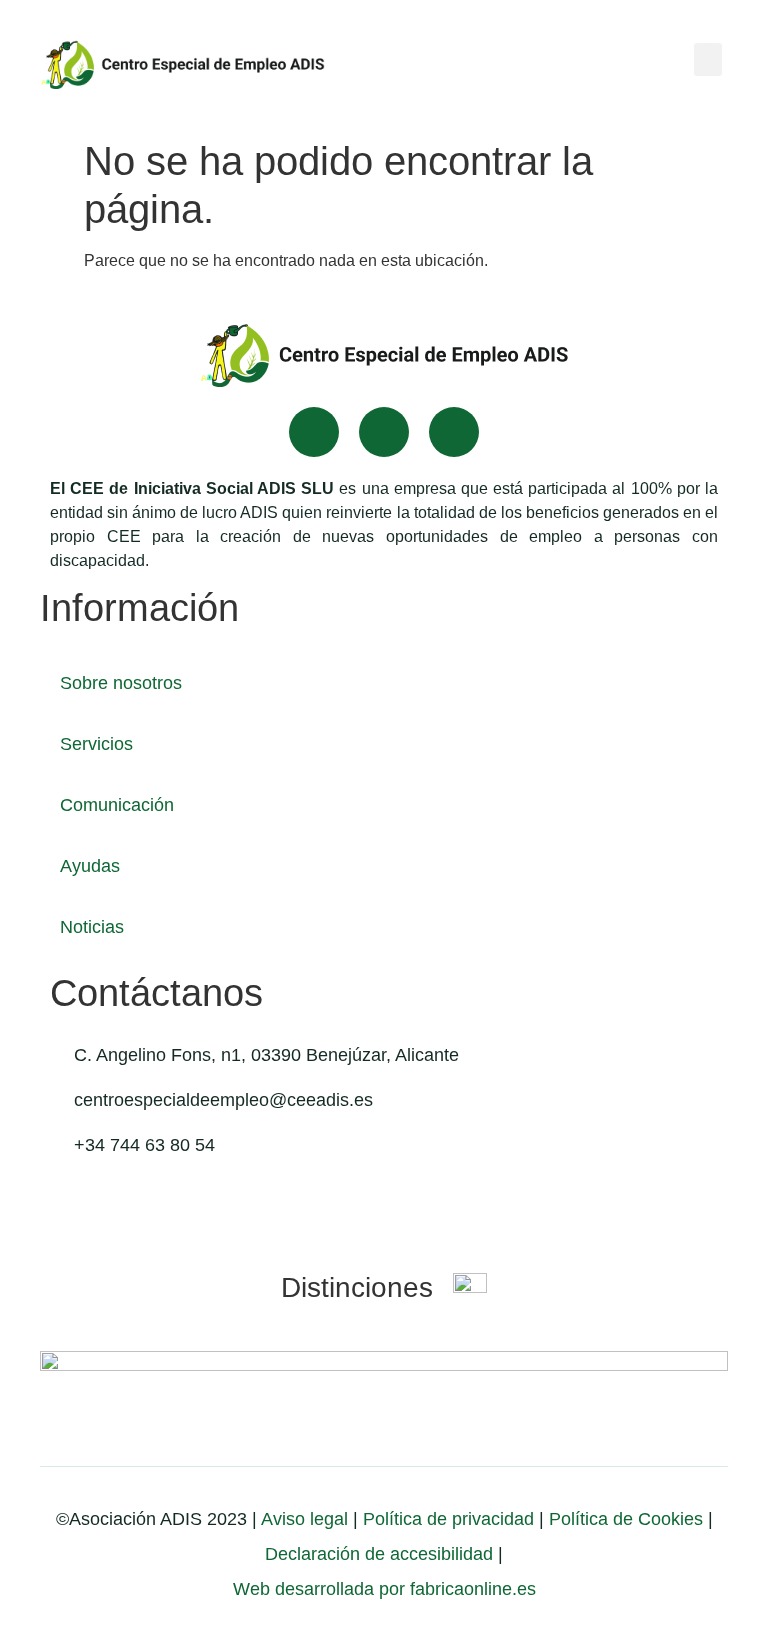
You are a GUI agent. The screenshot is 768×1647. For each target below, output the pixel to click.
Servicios (96, 744)
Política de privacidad (446, 1519)
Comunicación (117, 805)
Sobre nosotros (121, 683)
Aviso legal (304, 1519)
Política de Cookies (626, 1519)
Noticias (92, 927)
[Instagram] (454, 432)
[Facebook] (314, 432)
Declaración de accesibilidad (379, 1554)
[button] (708, 59)
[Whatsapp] (384, 432)
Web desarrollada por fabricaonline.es (384, 1589)
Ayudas (90, 866)
